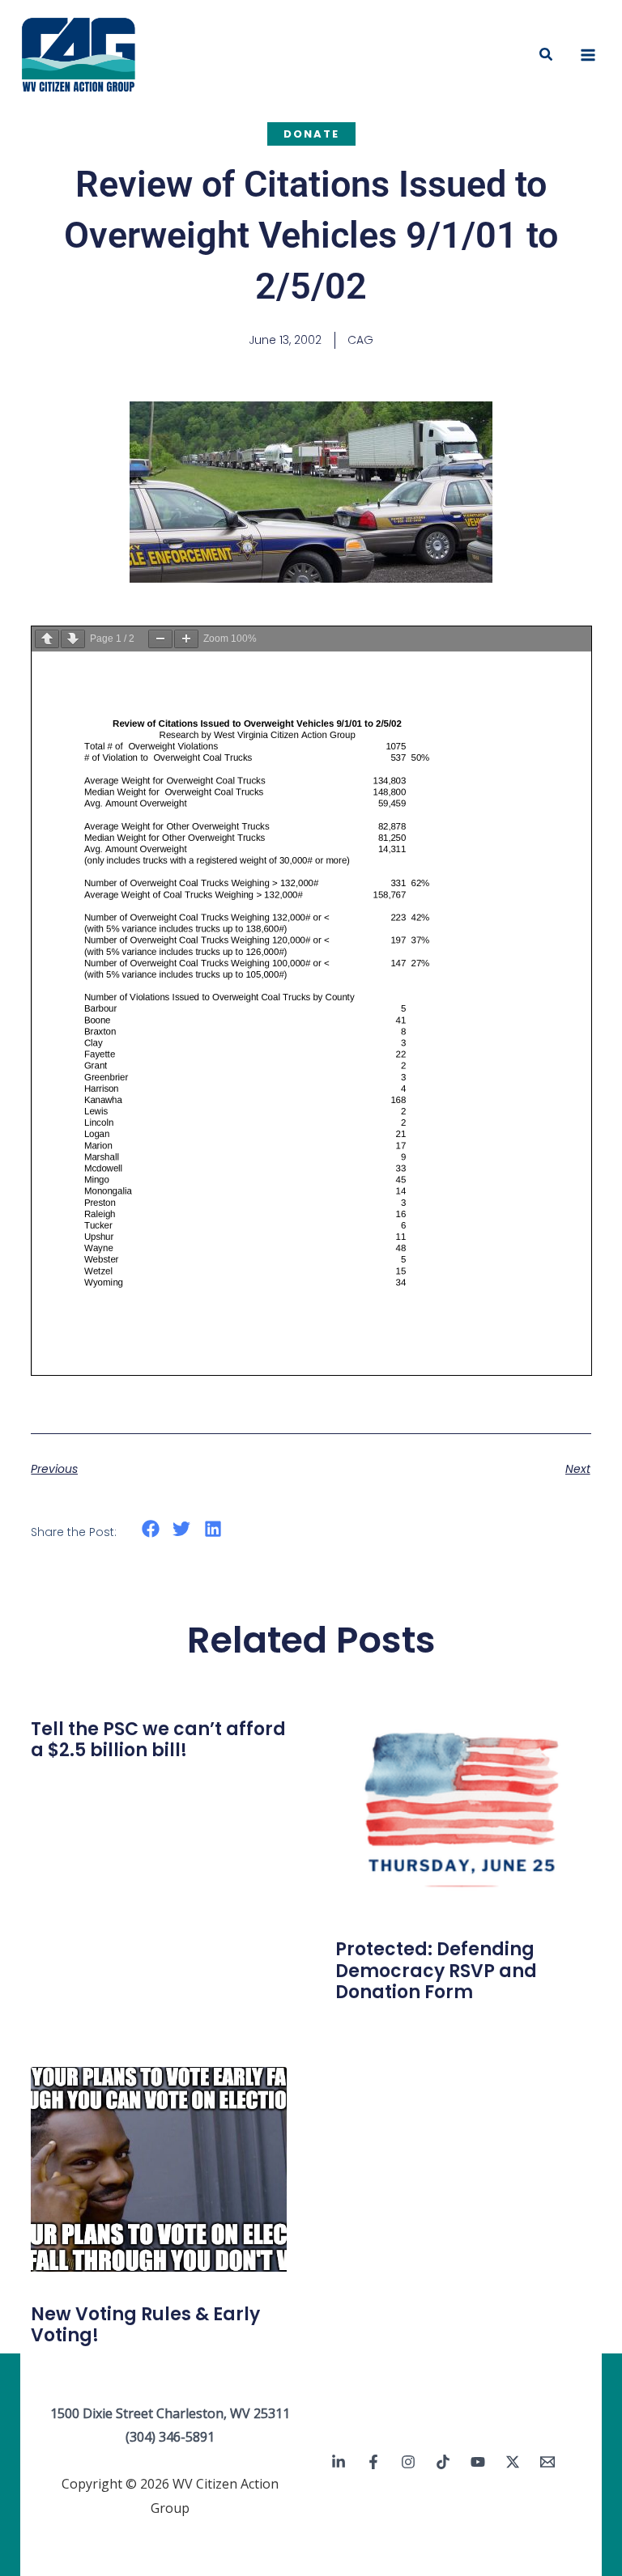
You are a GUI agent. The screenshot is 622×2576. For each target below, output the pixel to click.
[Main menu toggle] (588, 55)
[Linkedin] (339, 2462)
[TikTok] (443, 2462)
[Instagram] (408, 2462)
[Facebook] (373, 2462)
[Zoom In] (186, 639)
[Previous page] (47, 639)
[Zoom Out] (160, 639)
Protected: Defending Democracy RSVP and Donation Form (436, 1971)
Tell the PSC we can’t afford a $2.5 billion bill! (158, 1740)
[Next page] (73, 639)
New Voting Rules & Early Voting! (145, 2325)
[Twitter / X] (513, 2462)
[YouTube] (478, 2462)
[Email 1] (547, 2462)
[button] (547, 55)
